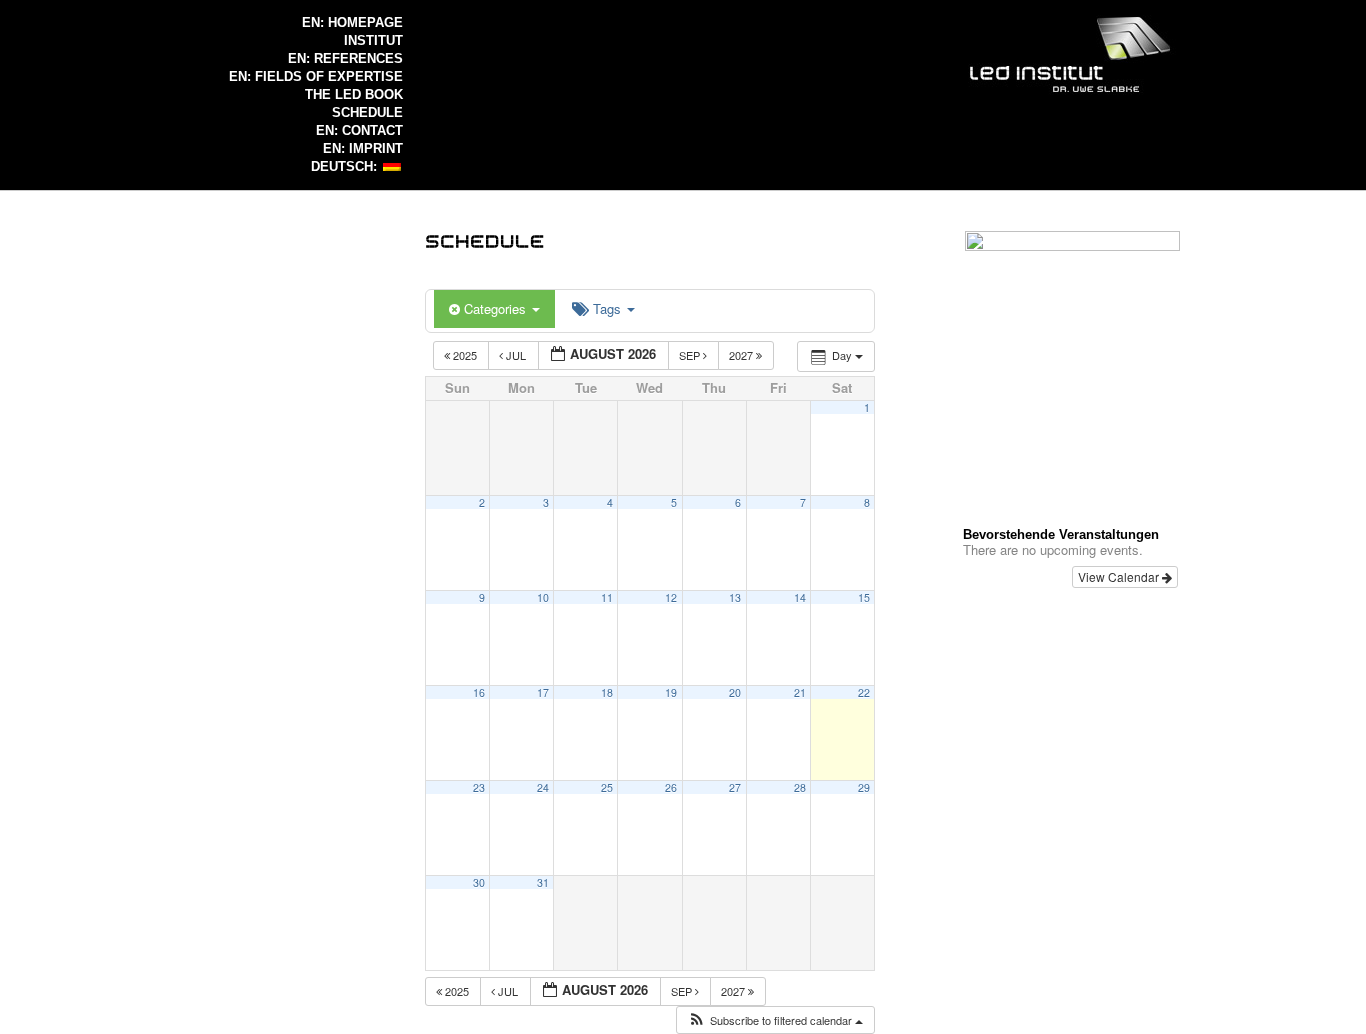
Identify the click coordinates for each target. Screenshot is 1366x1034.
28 (800, 787)
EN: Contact (359, 130)
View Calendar (1120, 576)
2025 (465, 355)
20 (735, 692)
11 (607, 597)
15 (864, 597)
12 (671, 597)
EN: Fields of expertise (316, 76)
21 (800, 692)
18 (607, 692)
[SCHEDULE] (485, 239)
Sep (691, 355)
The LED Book (354, 94)
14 (800, 597)
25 (607, 787)
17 (543, 692)
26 (671, 787)
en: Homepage (352, 22)
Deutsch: (346, 166)
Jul (516, 355)
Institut (373, 40)
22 (864, 692)
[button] (775, 1020)
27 (735, 787)
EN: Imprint (363, 148)
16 (479, 692)
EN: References (345, 58)
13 (735, 597)
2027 (742, 355)
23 (479, 787)
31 (543, 882)
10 (543, 597)
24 (543, 787)
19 (671, 692)
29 (864, 787)
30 (479, 882)
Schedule (367, 112)
